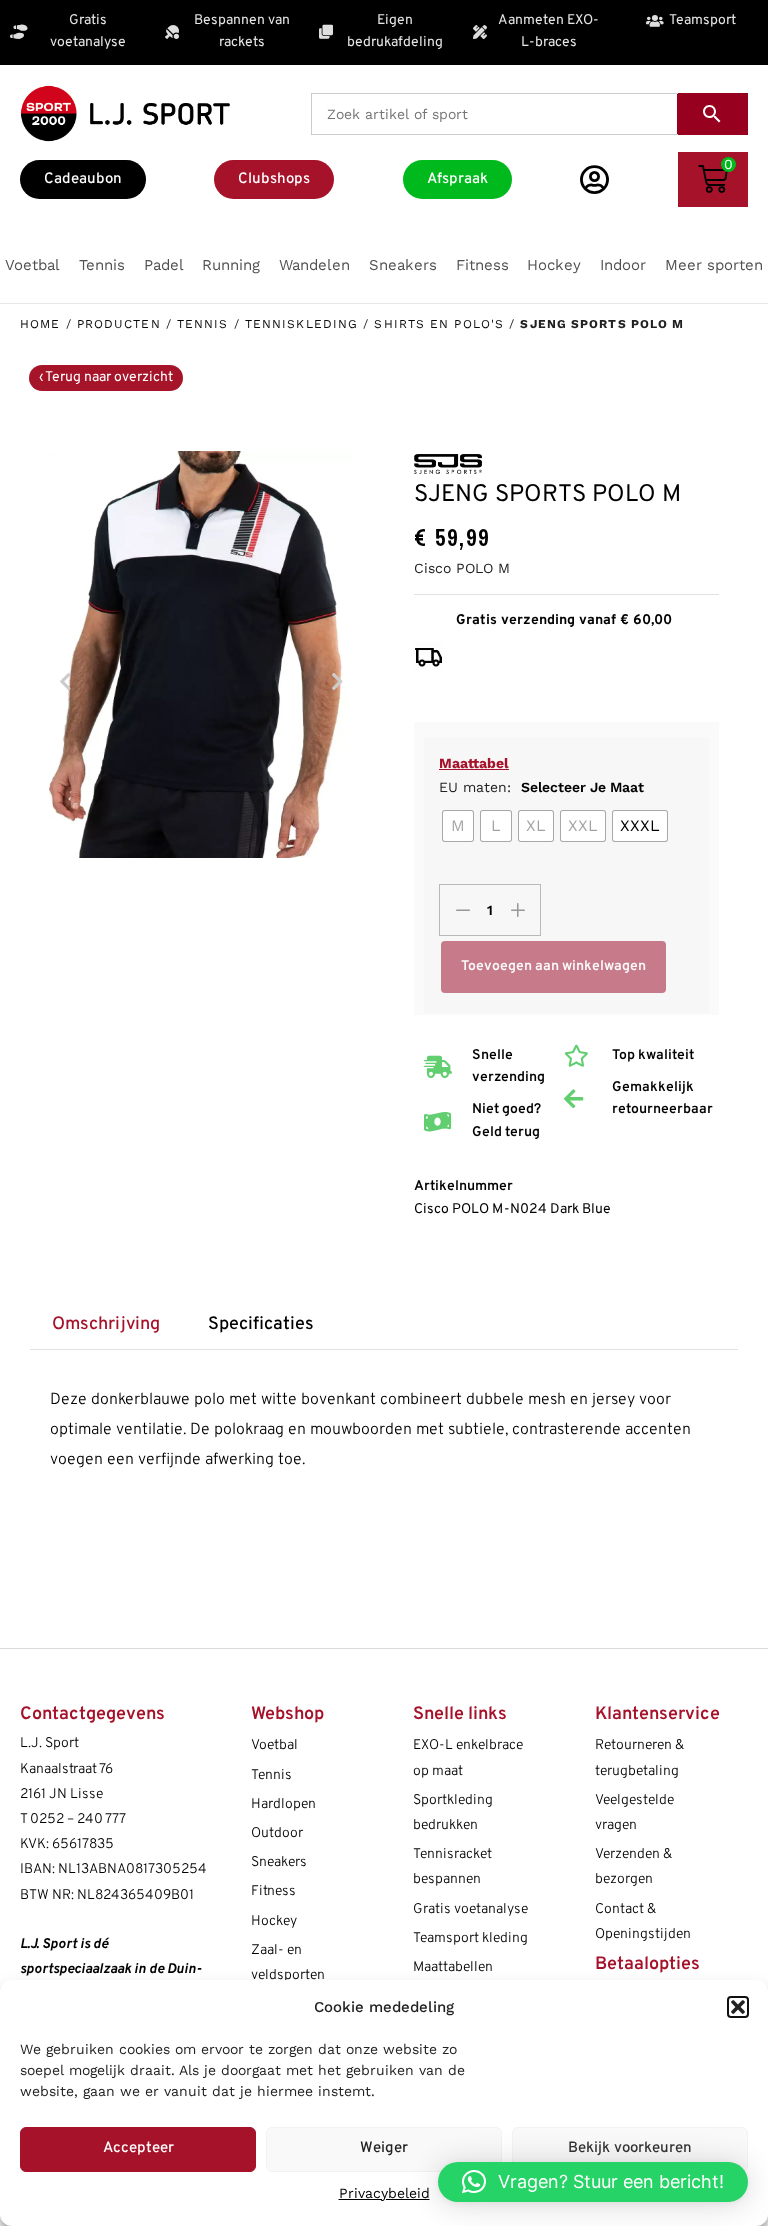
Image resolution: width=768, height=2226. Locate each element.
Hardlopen (283, 1804)
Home (40, 324)
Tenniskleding (301, 324)
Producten (119, 324)
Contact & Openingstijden (643, 1922)
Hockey (274, 1921)
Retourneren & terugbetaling (639, 1758)
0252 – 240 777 (78, 1819)
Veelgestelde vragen (634, 1813)
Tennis (203, 324)
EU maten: (541, 787)
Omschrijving (106, 1324)
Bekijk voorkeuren (630, 2148)
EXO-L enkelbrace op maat (468, 1758)
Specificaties (261, 1324)
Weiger (384, 2148)
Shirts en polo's (439, 324)
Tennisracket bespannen (452, 1867)
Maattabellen (453, 1967)
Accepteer (138, 2148)
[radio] (458, 826)
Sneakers (279, 1862)
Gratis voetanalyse (470, 1909)
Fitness (273, 1891)
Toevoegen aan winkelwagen (553, 966)
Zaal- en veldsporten (288, 1963)
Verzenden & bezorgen (633, 1867)
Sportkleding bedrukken (453, 1813)
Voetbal (274, 1745)
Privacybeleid (384, 2193)
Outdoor (277, 1833)
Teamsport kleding (470, 1938)
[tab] (105, 1325)
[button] (738, 2007)
